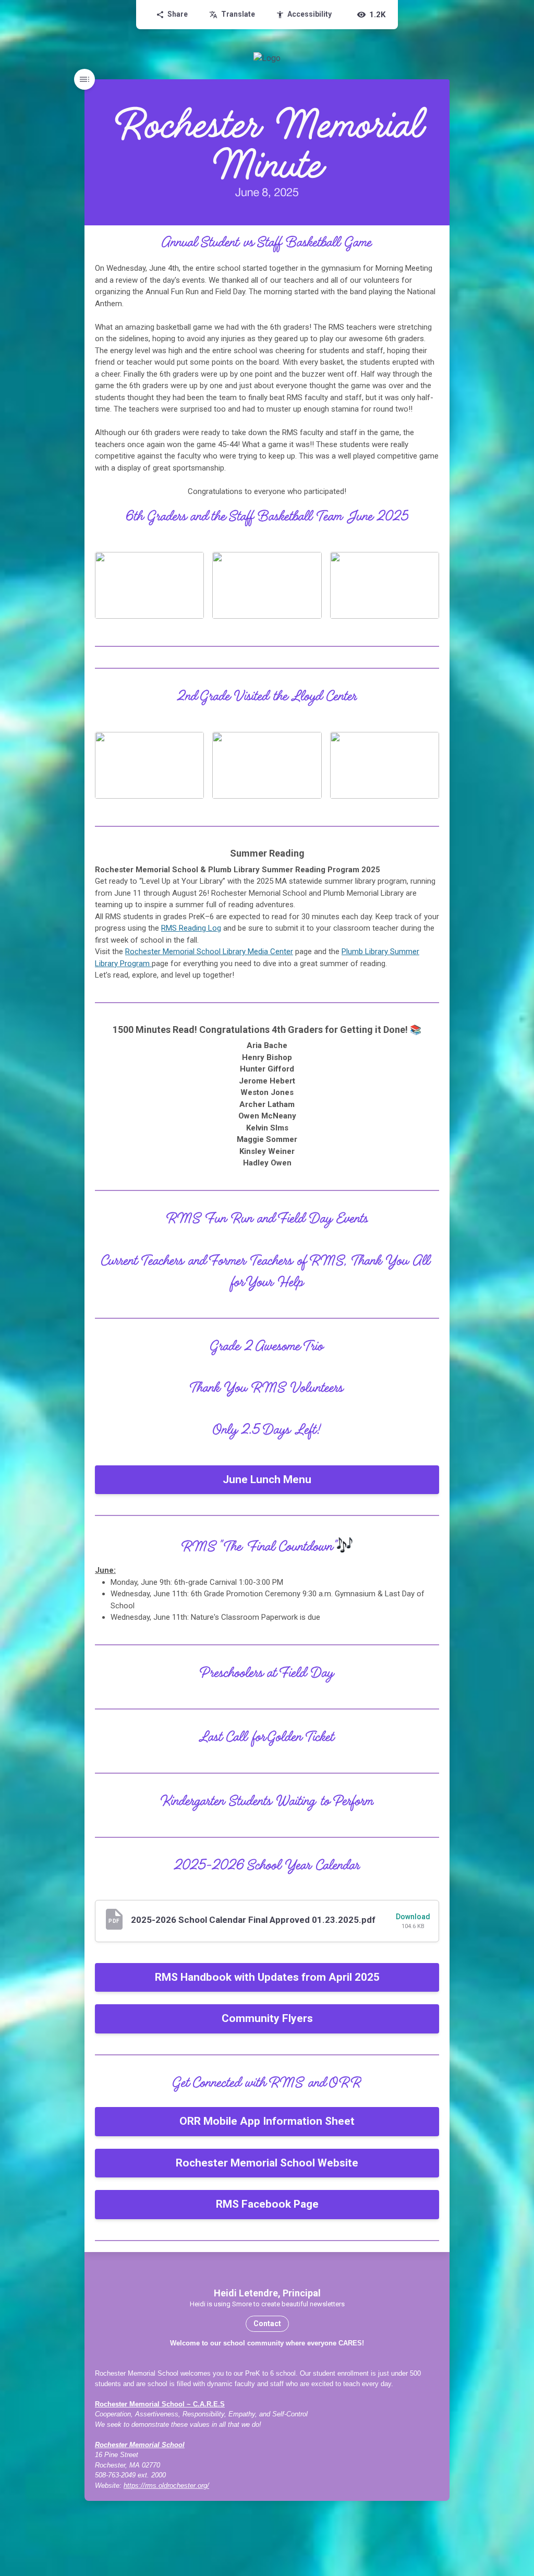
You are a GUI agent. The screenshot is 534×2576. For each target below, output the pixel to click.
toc (84, 79)
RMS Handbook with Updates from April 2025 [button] (267, 1977)
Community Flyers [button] (267, 2018)
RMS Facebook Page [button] (267, 2204)
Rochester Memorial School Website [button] (267, 2163)
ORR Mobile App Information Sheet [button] (267, 2121)
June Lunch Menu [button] (267, 1479)
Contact (267, 2324)
